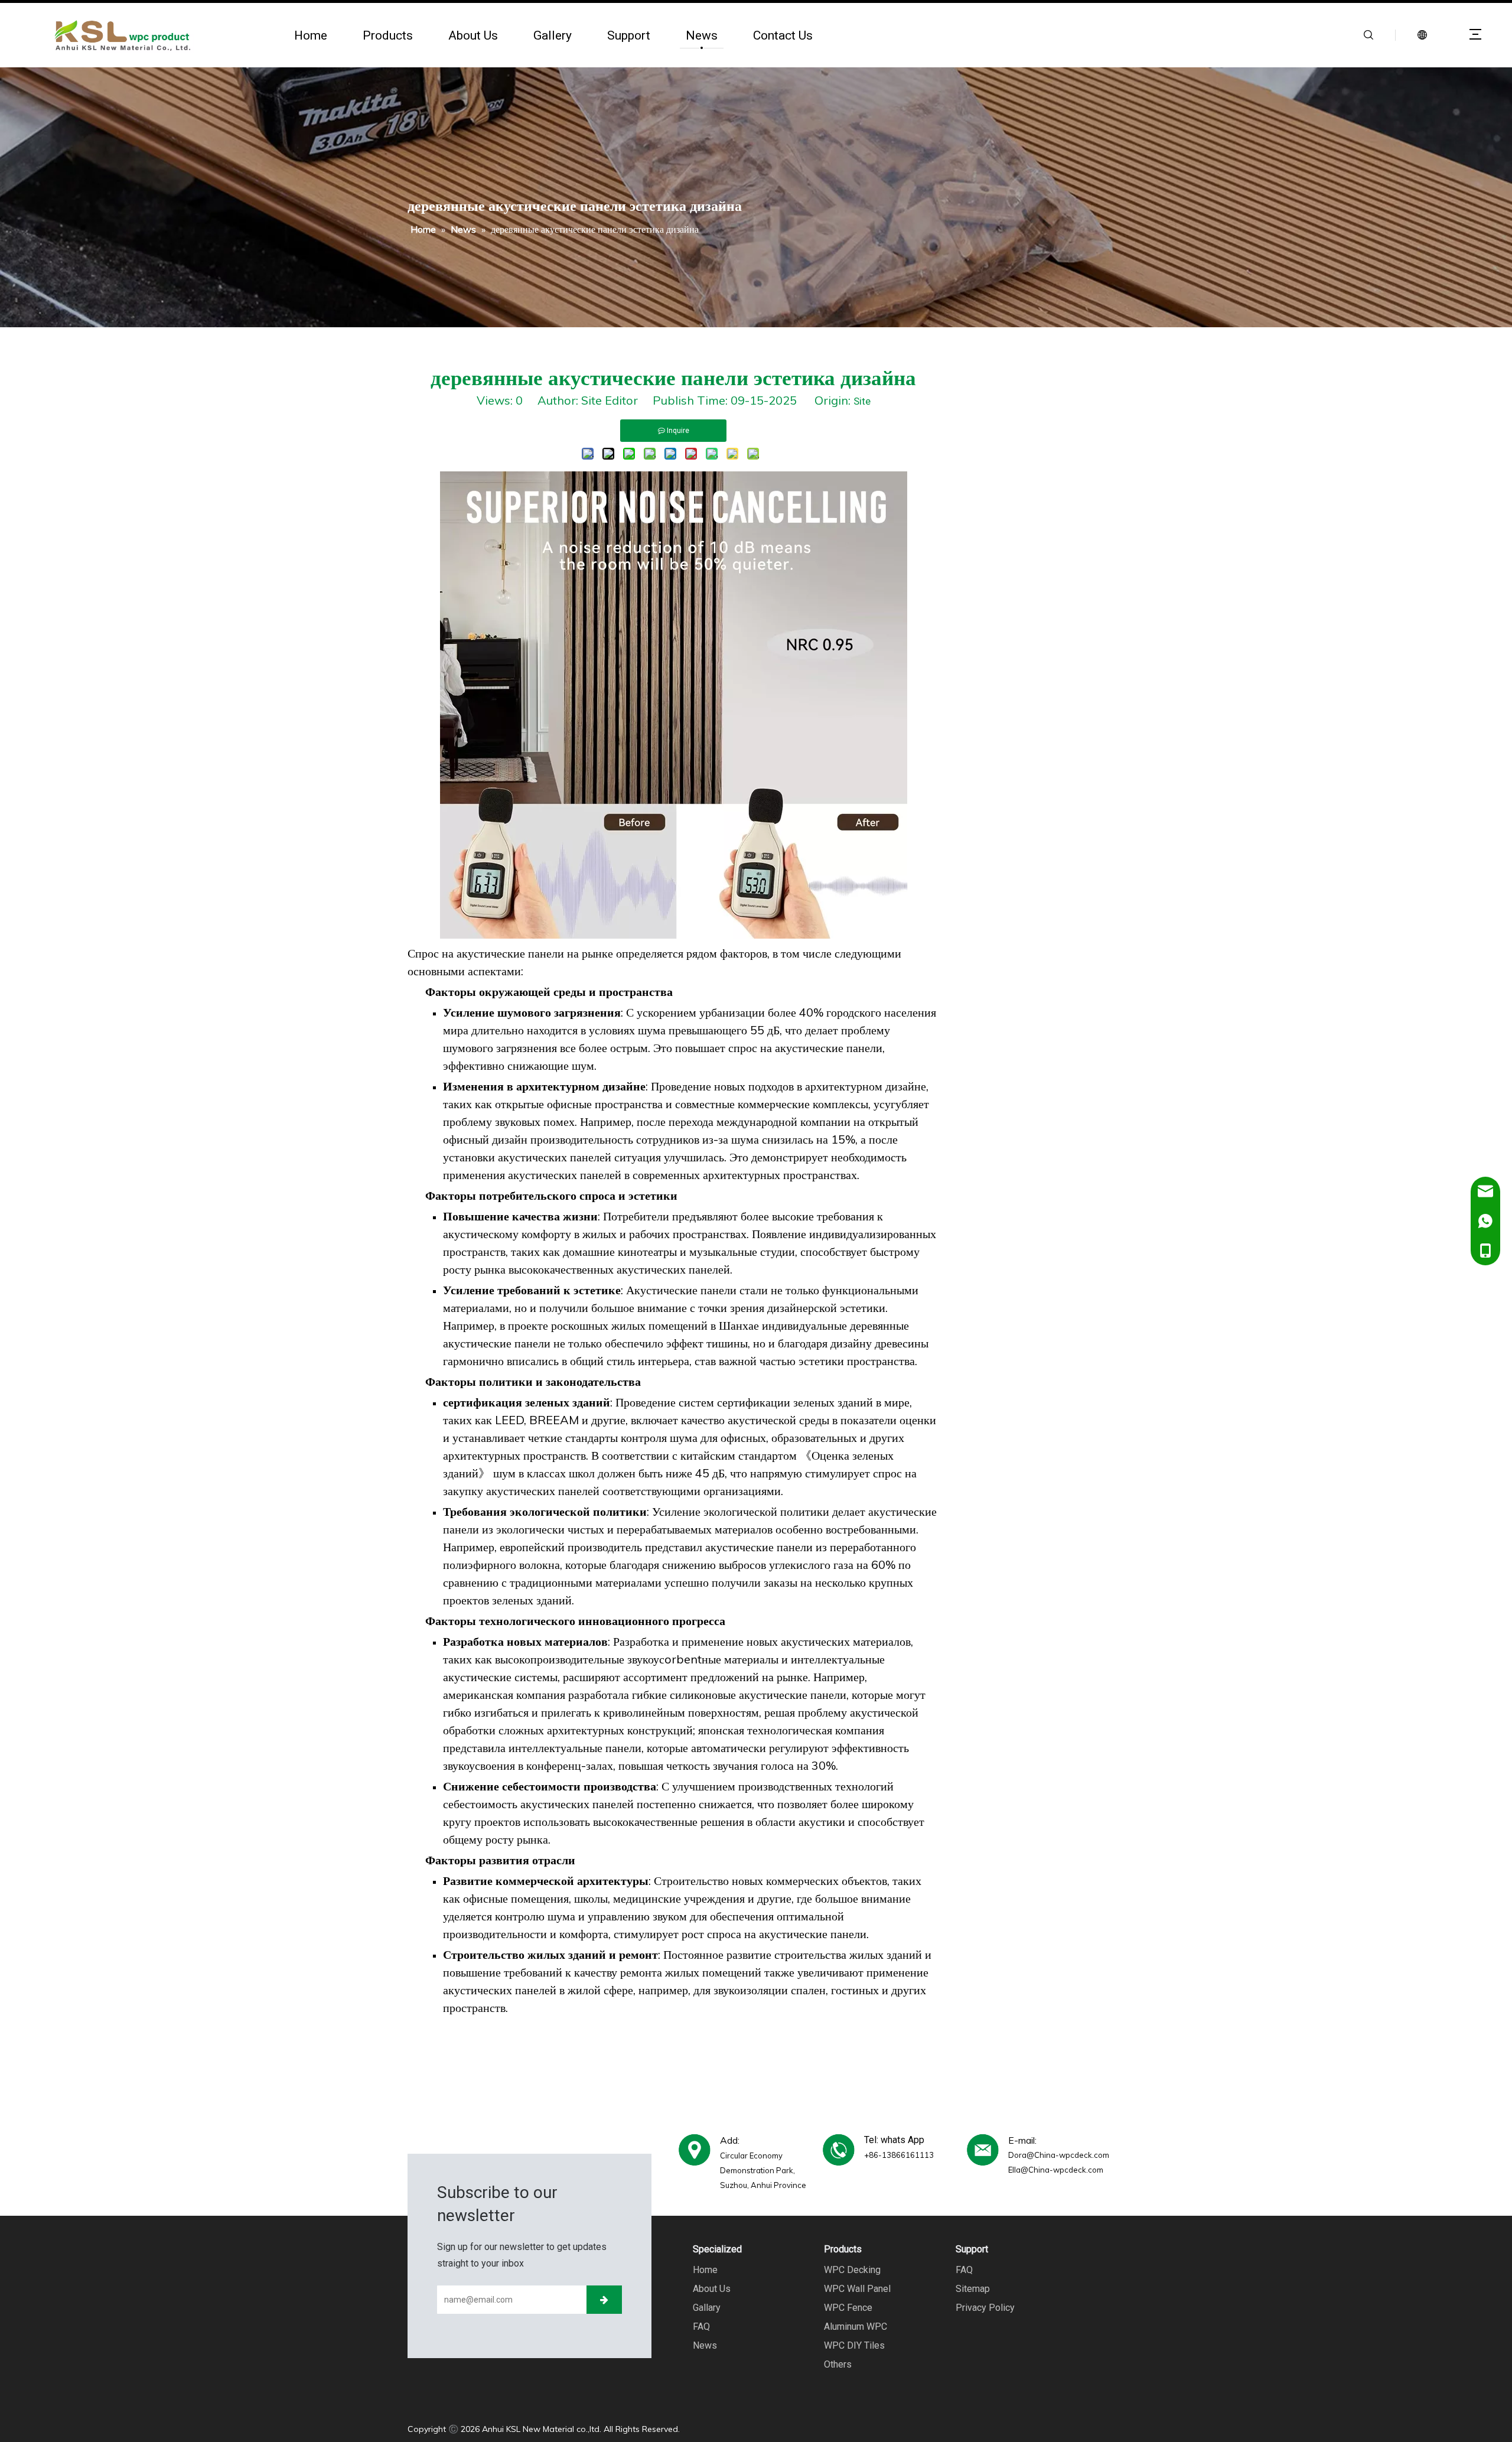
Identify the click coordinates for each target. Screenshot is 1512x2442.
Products (388, 35)
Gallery (553, 35)
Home (311, 35)
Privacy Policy (985, 2308)
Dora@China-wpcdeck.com (1059, 2155)
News (702, 35)
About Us (473, 35)
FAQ (701, 2327)
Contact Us (783, 35)
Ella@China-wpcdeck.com (1056, 2170)
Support (629, 35)
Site (862, 401)
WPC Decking (852, 2270)
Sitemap (973, 2289)
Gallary (707, 2308)
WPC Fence (848, 2308)
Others (838, 2364)
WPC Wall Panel (857, 2289)
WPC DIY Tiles (854, 2345)
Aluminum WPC (856, 2327)
